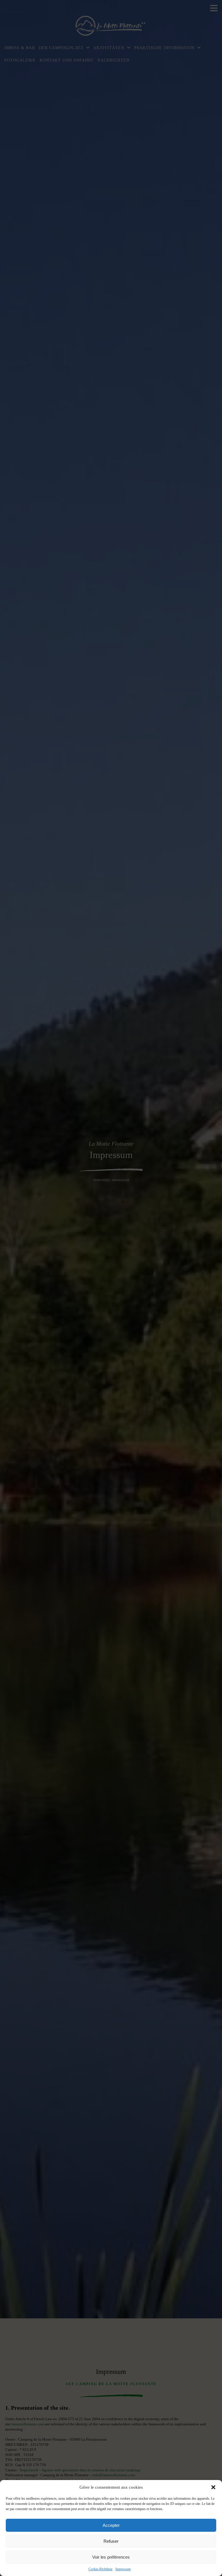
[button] (213, 2487)
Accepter (111, 2525)
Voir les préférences (111, 2557)
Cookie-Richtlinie (100, 2569)
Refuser (111, 2541)
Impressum (123, 2569)
